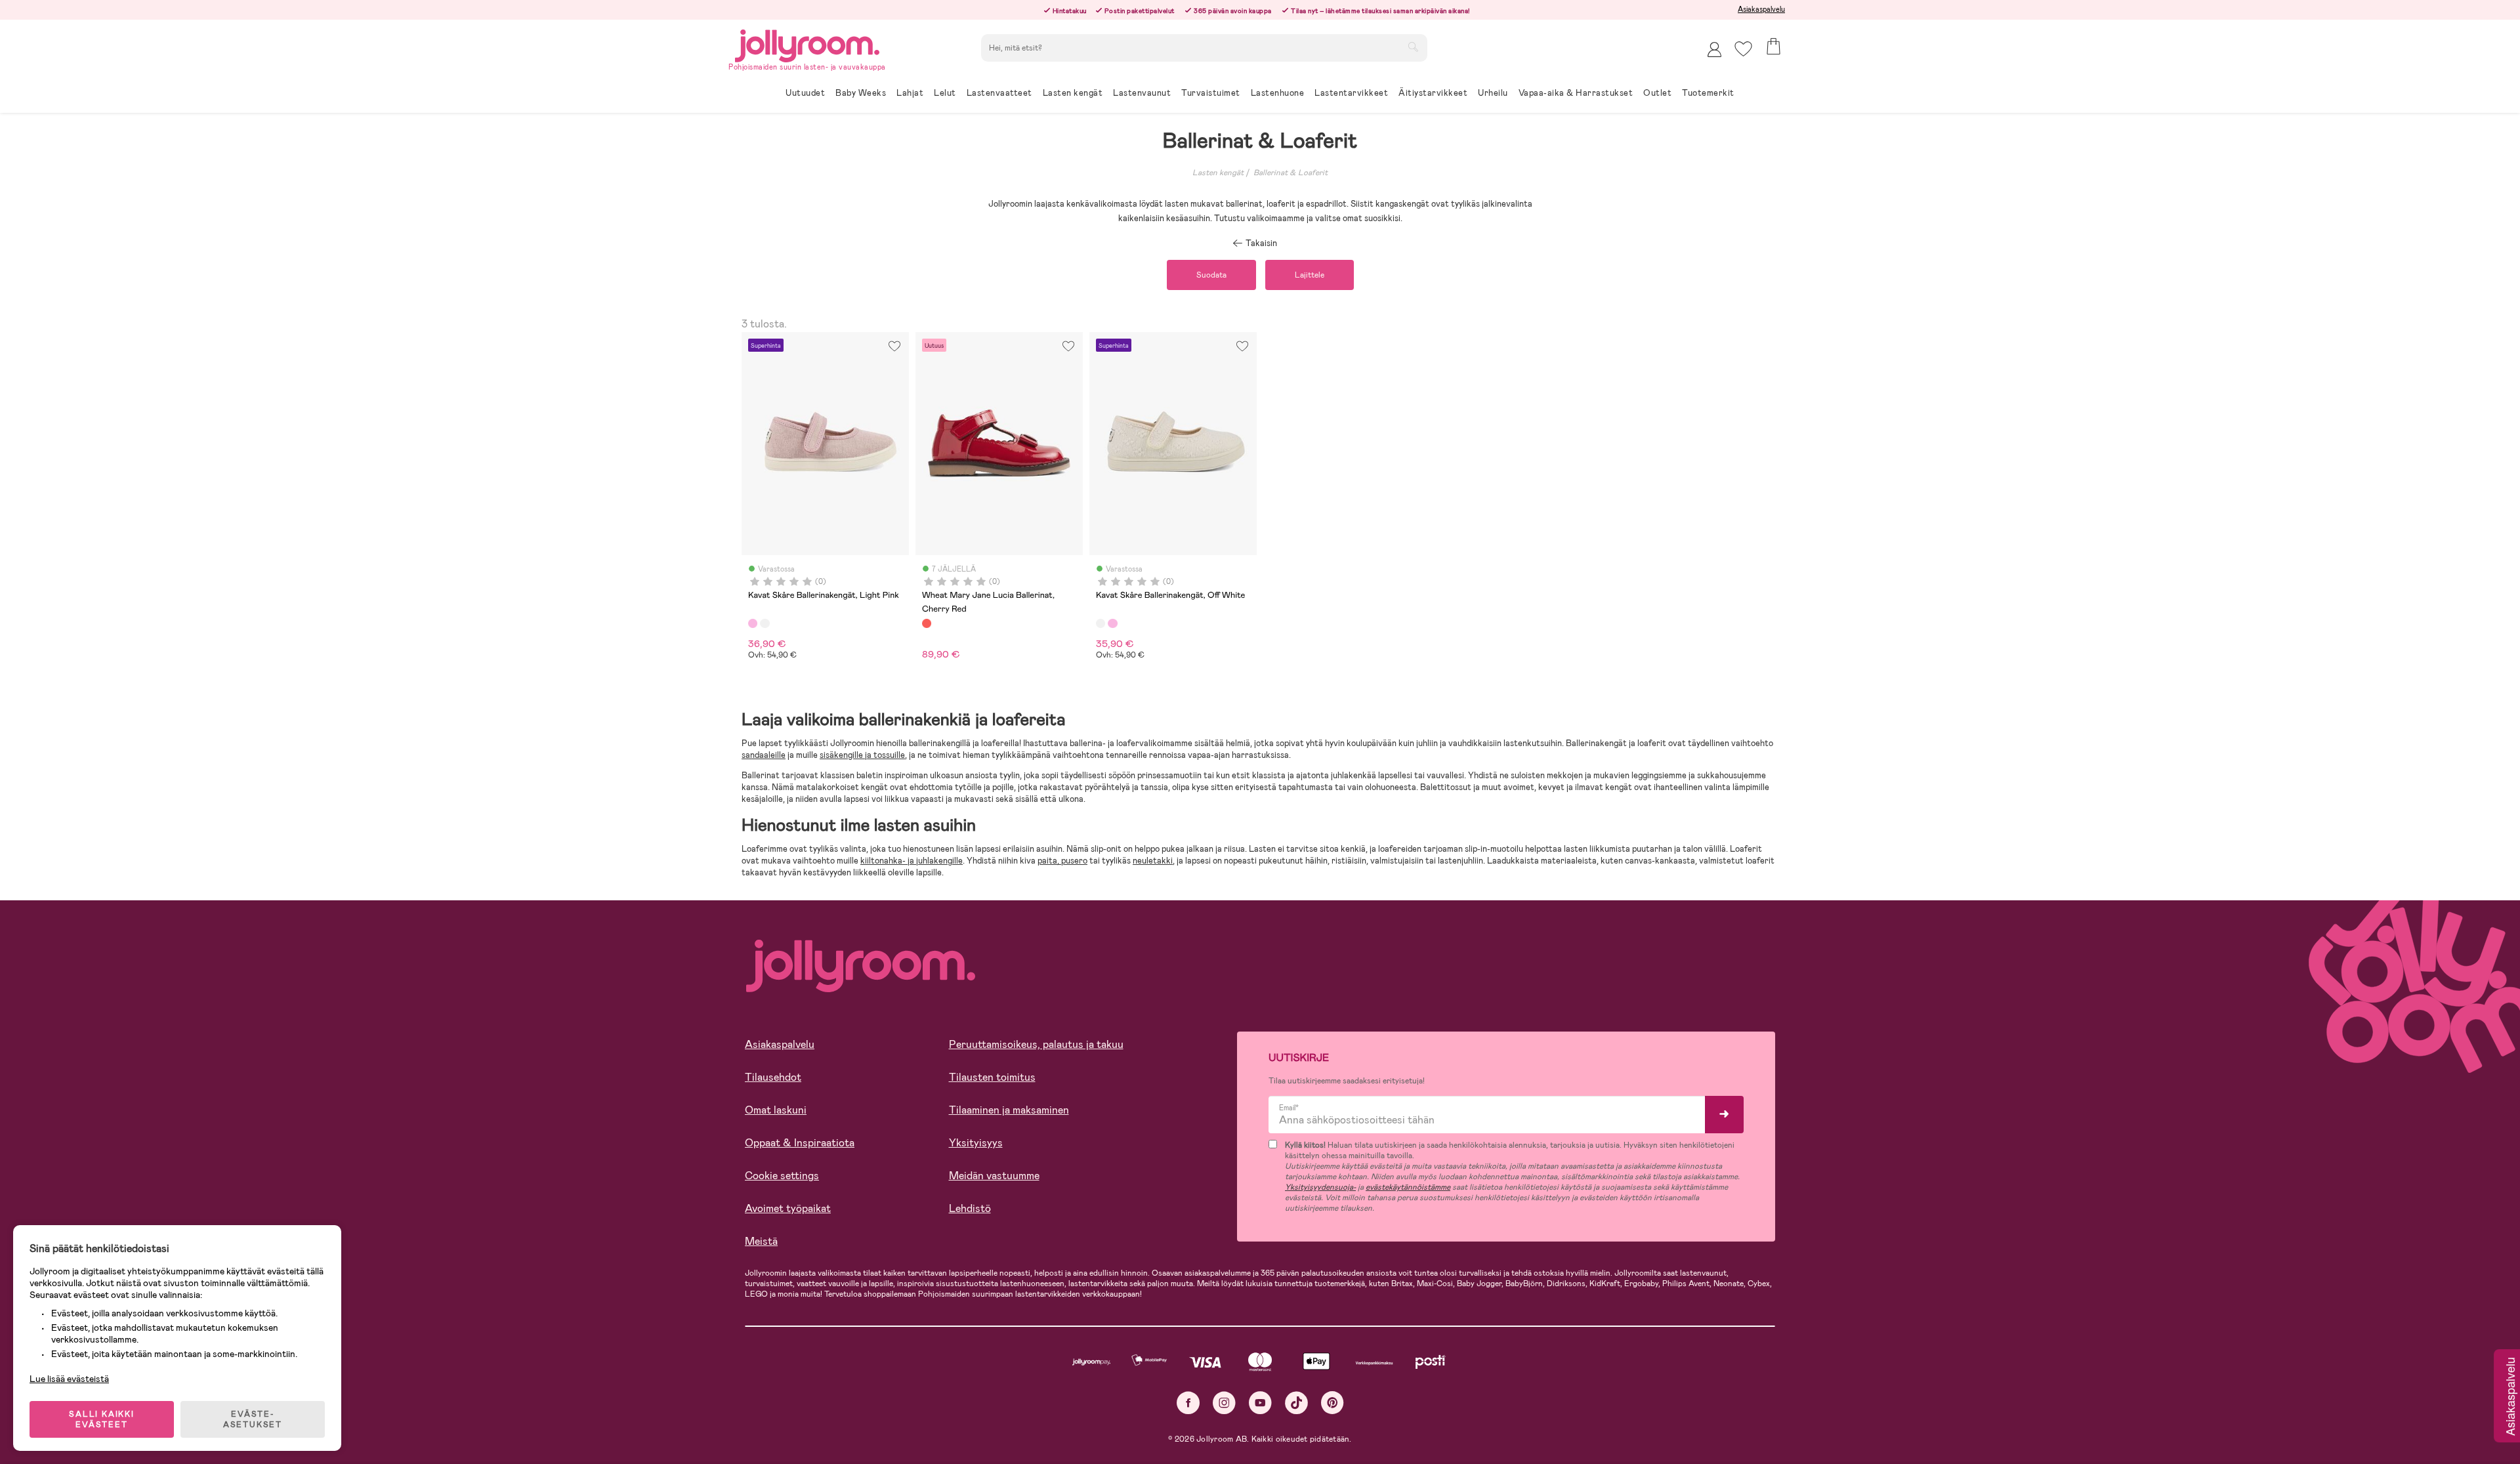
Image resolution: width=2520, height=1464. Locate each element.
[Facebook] (1188, 1403)
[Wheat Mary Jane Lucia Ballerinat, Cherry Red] (927, 623)
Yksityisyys (976, 1143)
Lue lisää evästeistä (69, 1379)
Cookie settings (782, 1176)
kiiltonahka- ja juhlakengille (912, 861)
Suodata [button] (1211, 275)
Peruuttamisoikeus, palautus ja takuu (1036, 1044)
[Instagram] (1224, 1403)
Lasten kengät (1218, 173)
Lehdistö (970, 1208)
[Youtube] (1260, 1403)
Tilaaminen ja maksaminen (1009, 1110)
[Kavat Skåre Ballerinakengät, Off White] (765, 623)
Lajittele (1310, 275)
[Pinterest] (1333, 1403)
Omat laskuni (776, 1110)
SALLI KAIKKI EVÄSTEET (102, 1419)
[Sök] (1413, 47)
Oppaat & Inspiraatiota (800, 1143)
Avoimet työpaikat (788, 1208)
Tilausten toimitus (992, 1077)
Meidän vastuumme (994, 1176)
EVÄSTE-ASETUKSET (253, 1419)
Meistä (761, 1241)
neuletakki (1153, 861)
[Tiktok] (1296, 1403)
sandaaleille (764, 755)
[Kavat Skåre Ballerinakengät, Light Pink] (753, 623)
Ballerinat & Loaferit (1291, 173)
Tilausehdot (773, 1077)
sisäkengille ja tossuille (862, 755)
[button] (1743, 49)
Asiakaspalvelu (1761, 9)
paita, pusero (1062, 861)
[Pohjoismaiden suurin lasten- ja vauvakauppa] (807, 44)
